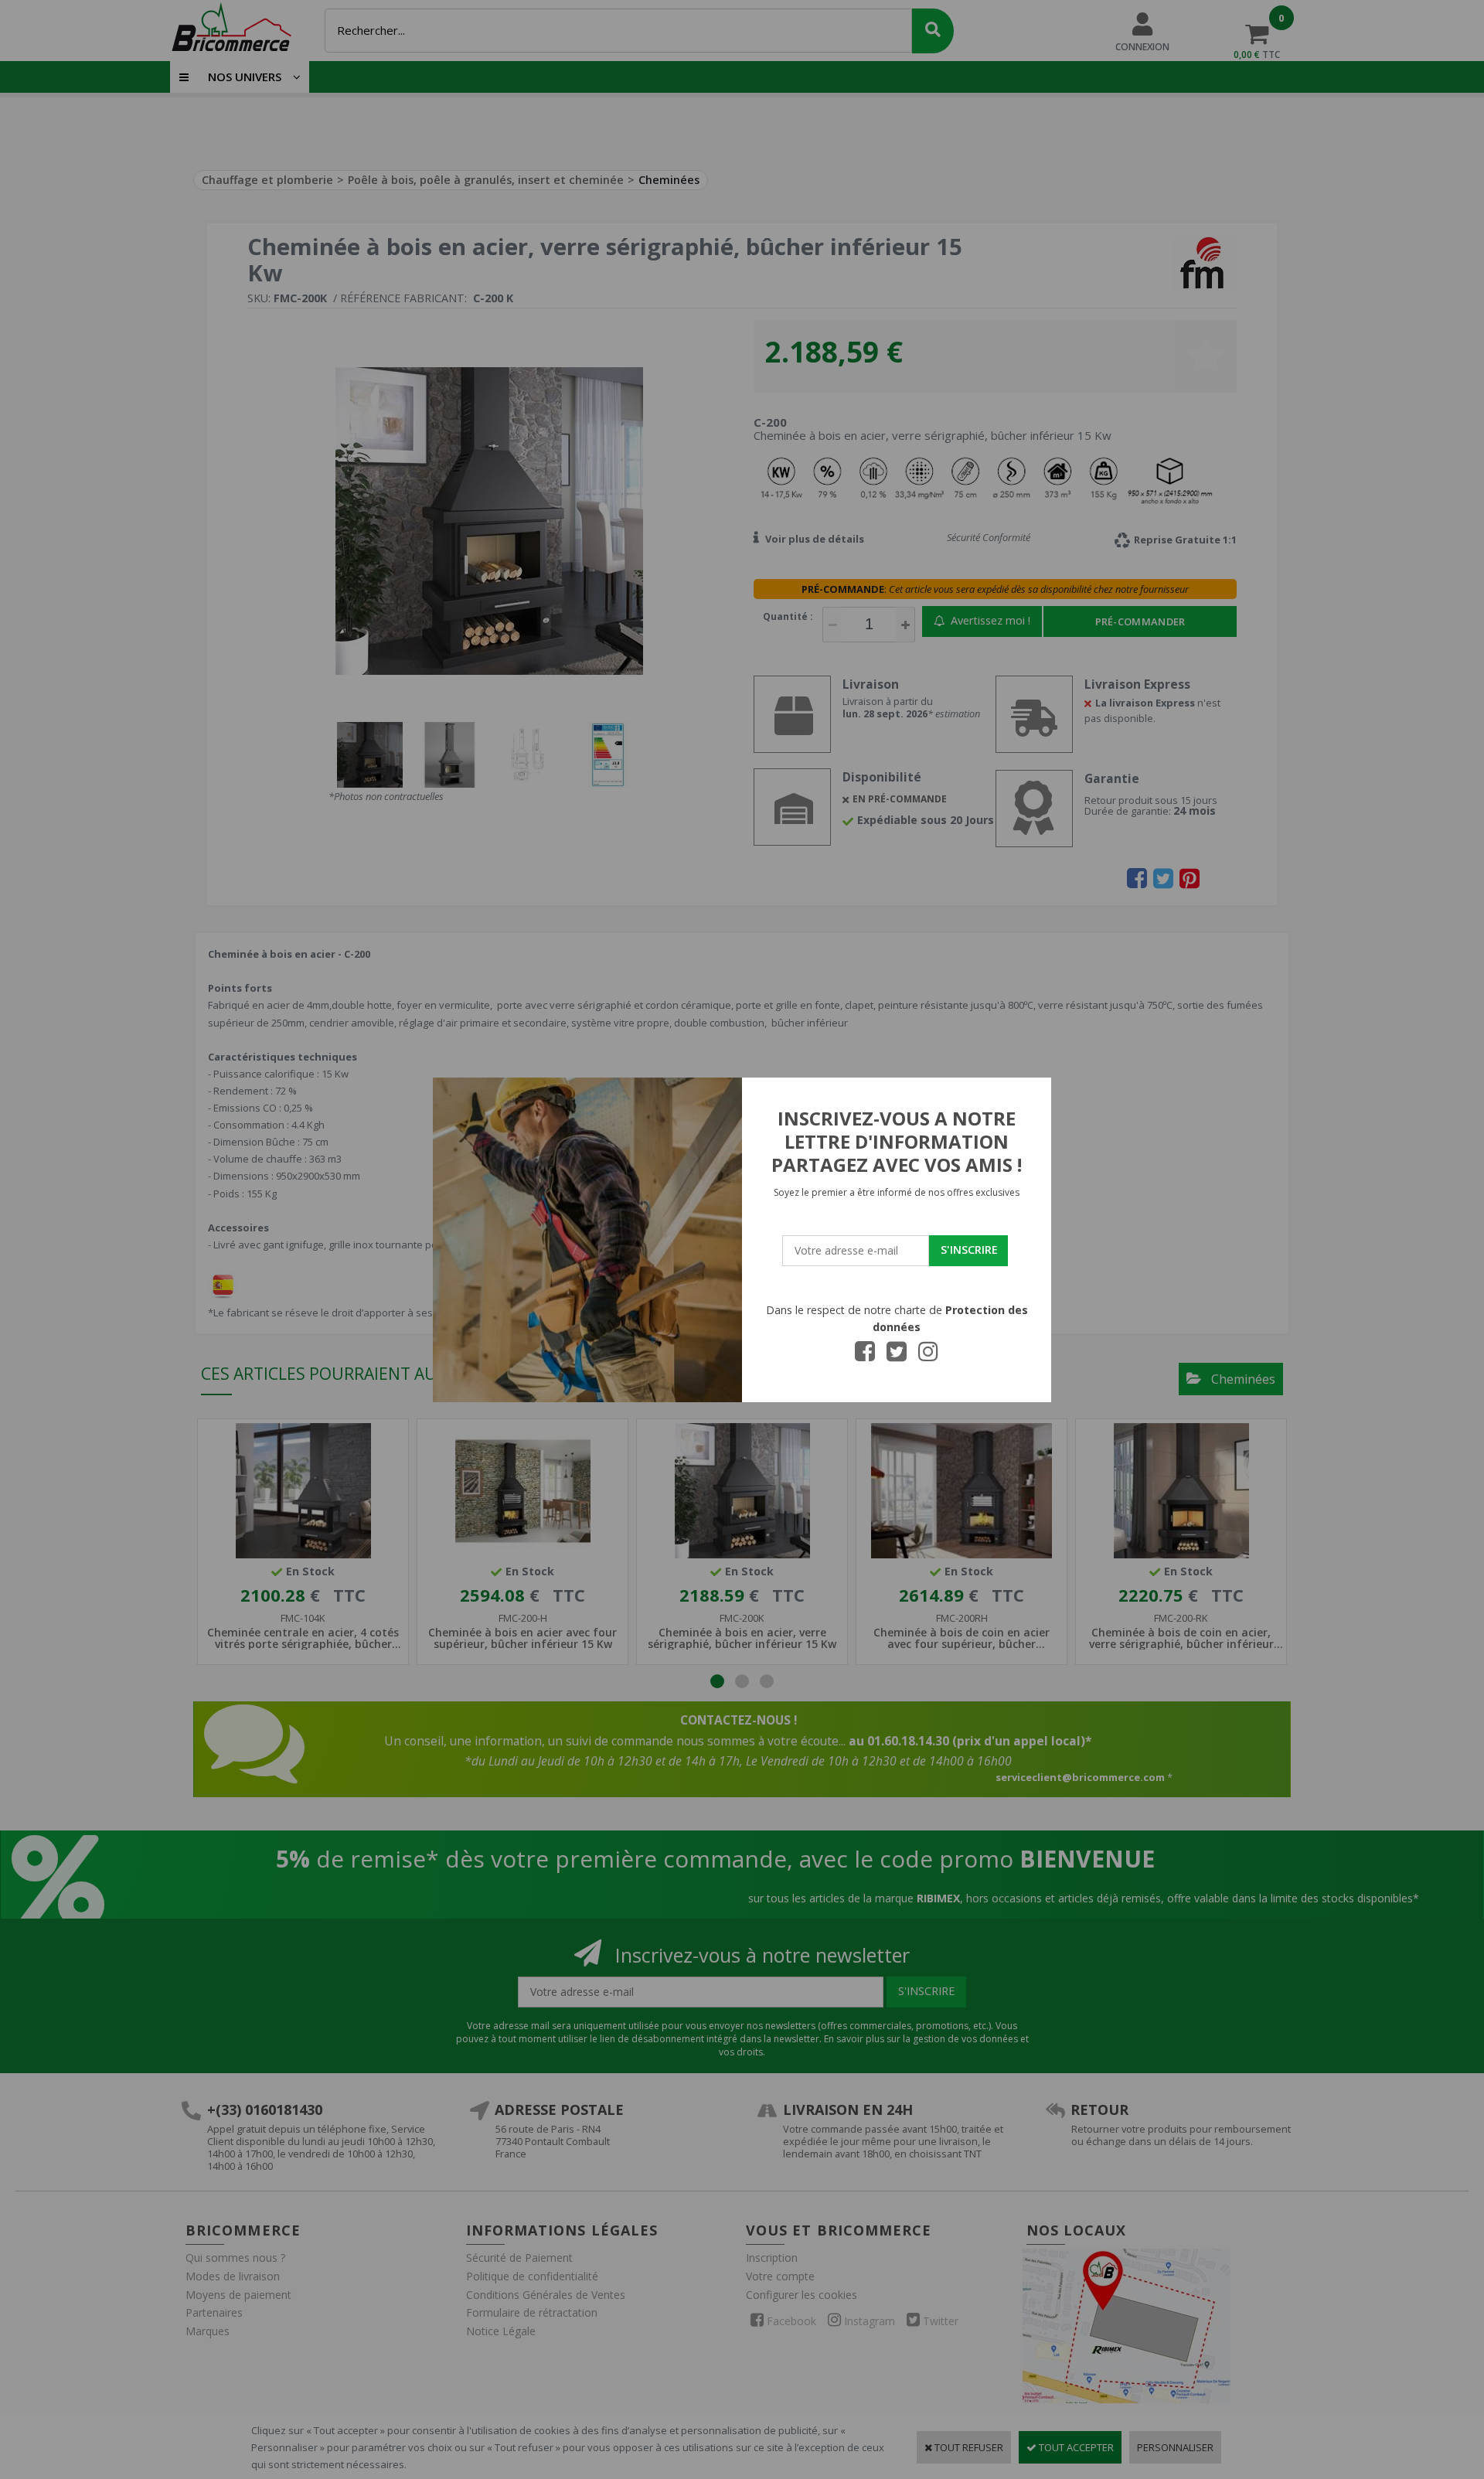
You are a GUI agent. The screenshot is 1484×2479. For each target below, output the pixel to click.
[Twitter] (897, 1356)
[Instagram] (928, 1356)
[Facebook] (865, 1356)
